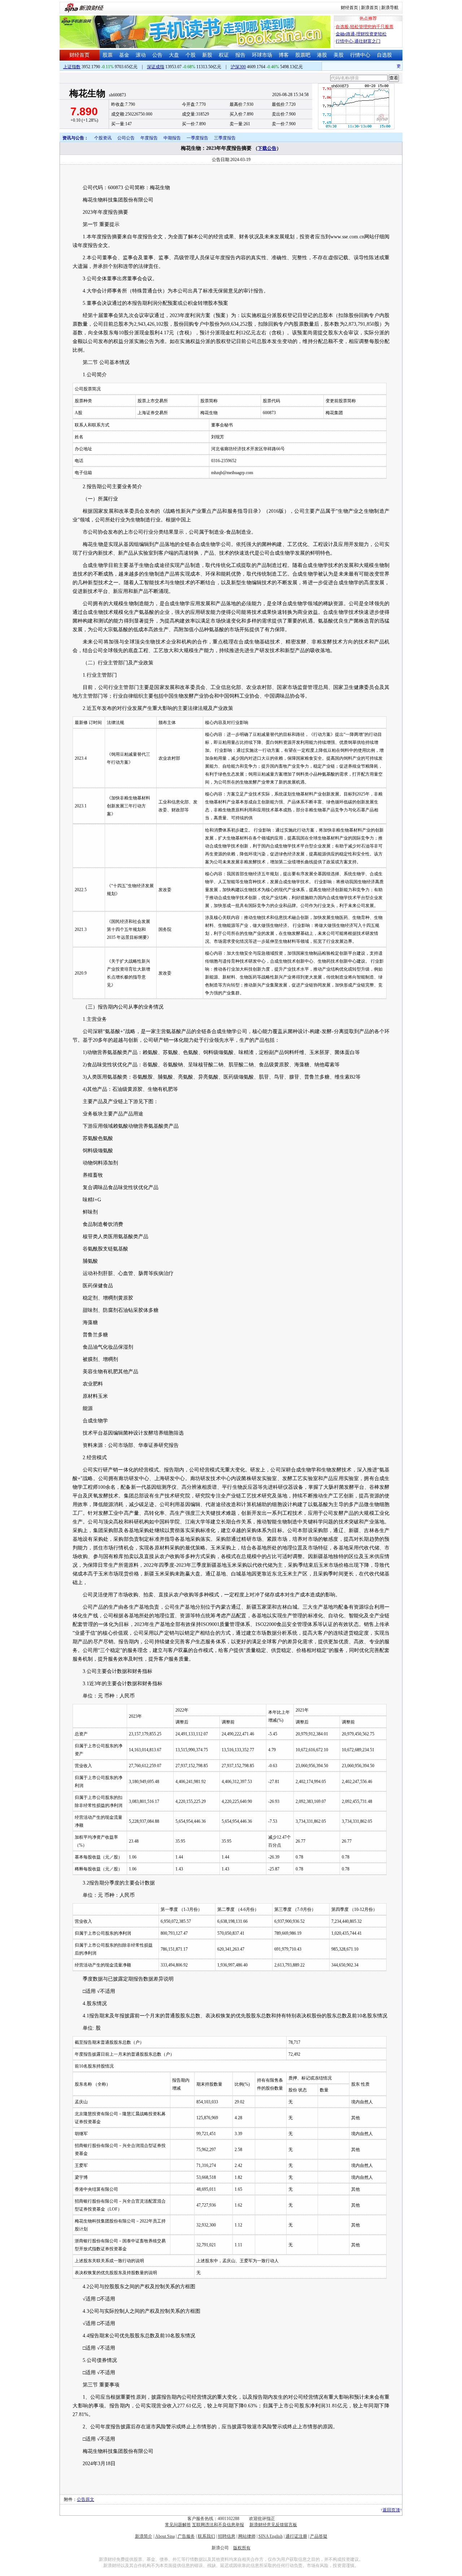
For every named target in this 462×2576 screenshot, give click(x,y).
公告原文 (86, 2499)
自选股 (384, 55)
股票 (108, 55)
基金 (124, 55)
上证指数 (72, 67)
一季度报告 (197, 138)
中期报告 (172, 138)
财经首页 (349, 8)
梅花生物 (87, 93)
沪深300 (238, 67)
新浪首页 (370, 8)
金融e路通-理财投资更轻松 (361, 34)
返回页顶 (391, 2510)
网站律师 (247, 2536)
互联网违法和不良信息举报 (218, 2525)
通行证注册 (296, 2536)
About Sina (165, 2536)
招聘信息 (227, 2536)
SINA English (271, 2536)
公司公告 (126, 138)
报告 (240, 55)
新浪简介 (144, 2536)
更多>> (390, 66)
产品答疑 (319, 2536)
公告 (157, 55)
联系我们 (206, 2536)
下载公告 (267, 148)
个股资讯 (103, 138)
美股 (339, 55)
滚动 (141, 55)
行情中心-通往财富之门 (358, 41)
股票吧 (303, 55)
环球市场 (262, 55)
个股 (191, 55)
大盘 (174, 55)
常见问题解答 (178, 2525)
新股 (207, 55)
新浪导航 (390, 8)
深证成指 (156, 67)
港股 (322, 55)
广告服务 (186, 2536)
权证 (224, 55)
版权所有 (242, 2548)
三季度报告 (225, 138)
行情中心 (360, 55)
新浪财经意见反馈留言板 (273, 2525)
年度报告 (149, 138)
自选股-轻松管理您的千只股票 (365, 27)
